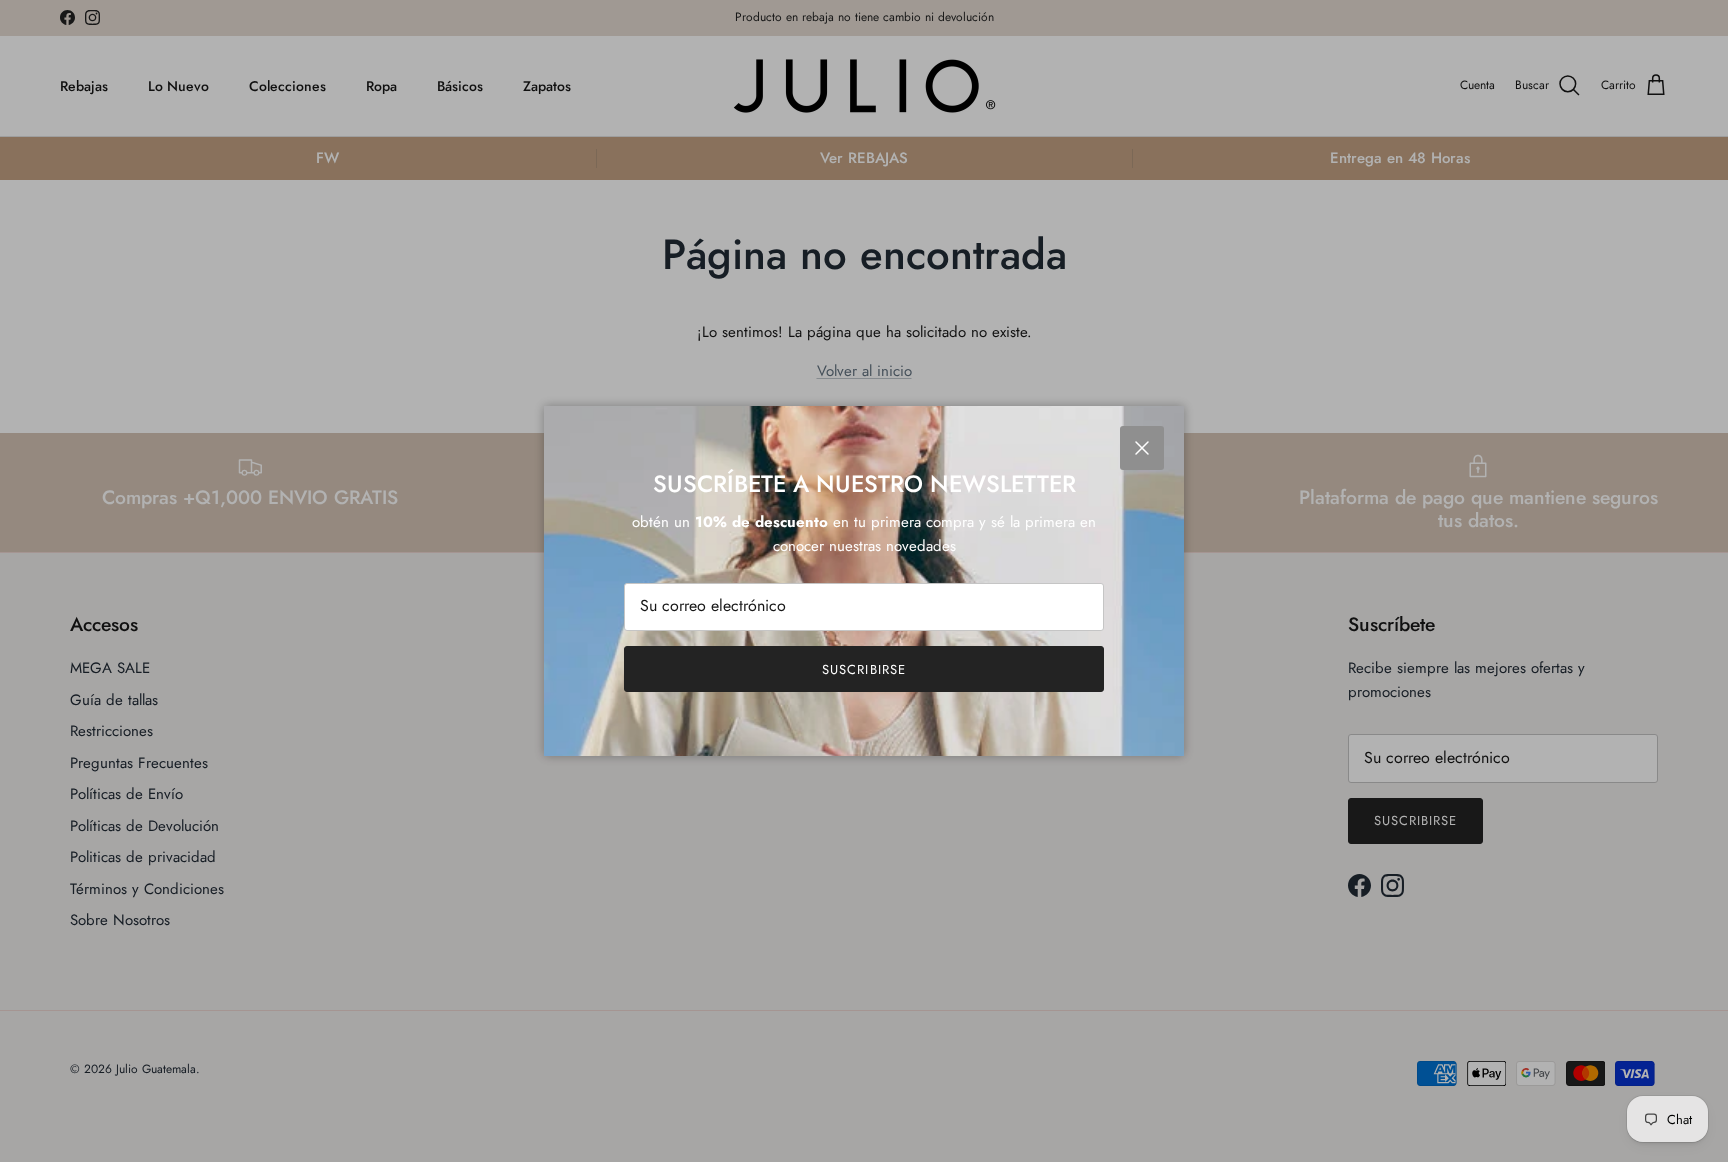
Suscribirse (863, 669)
